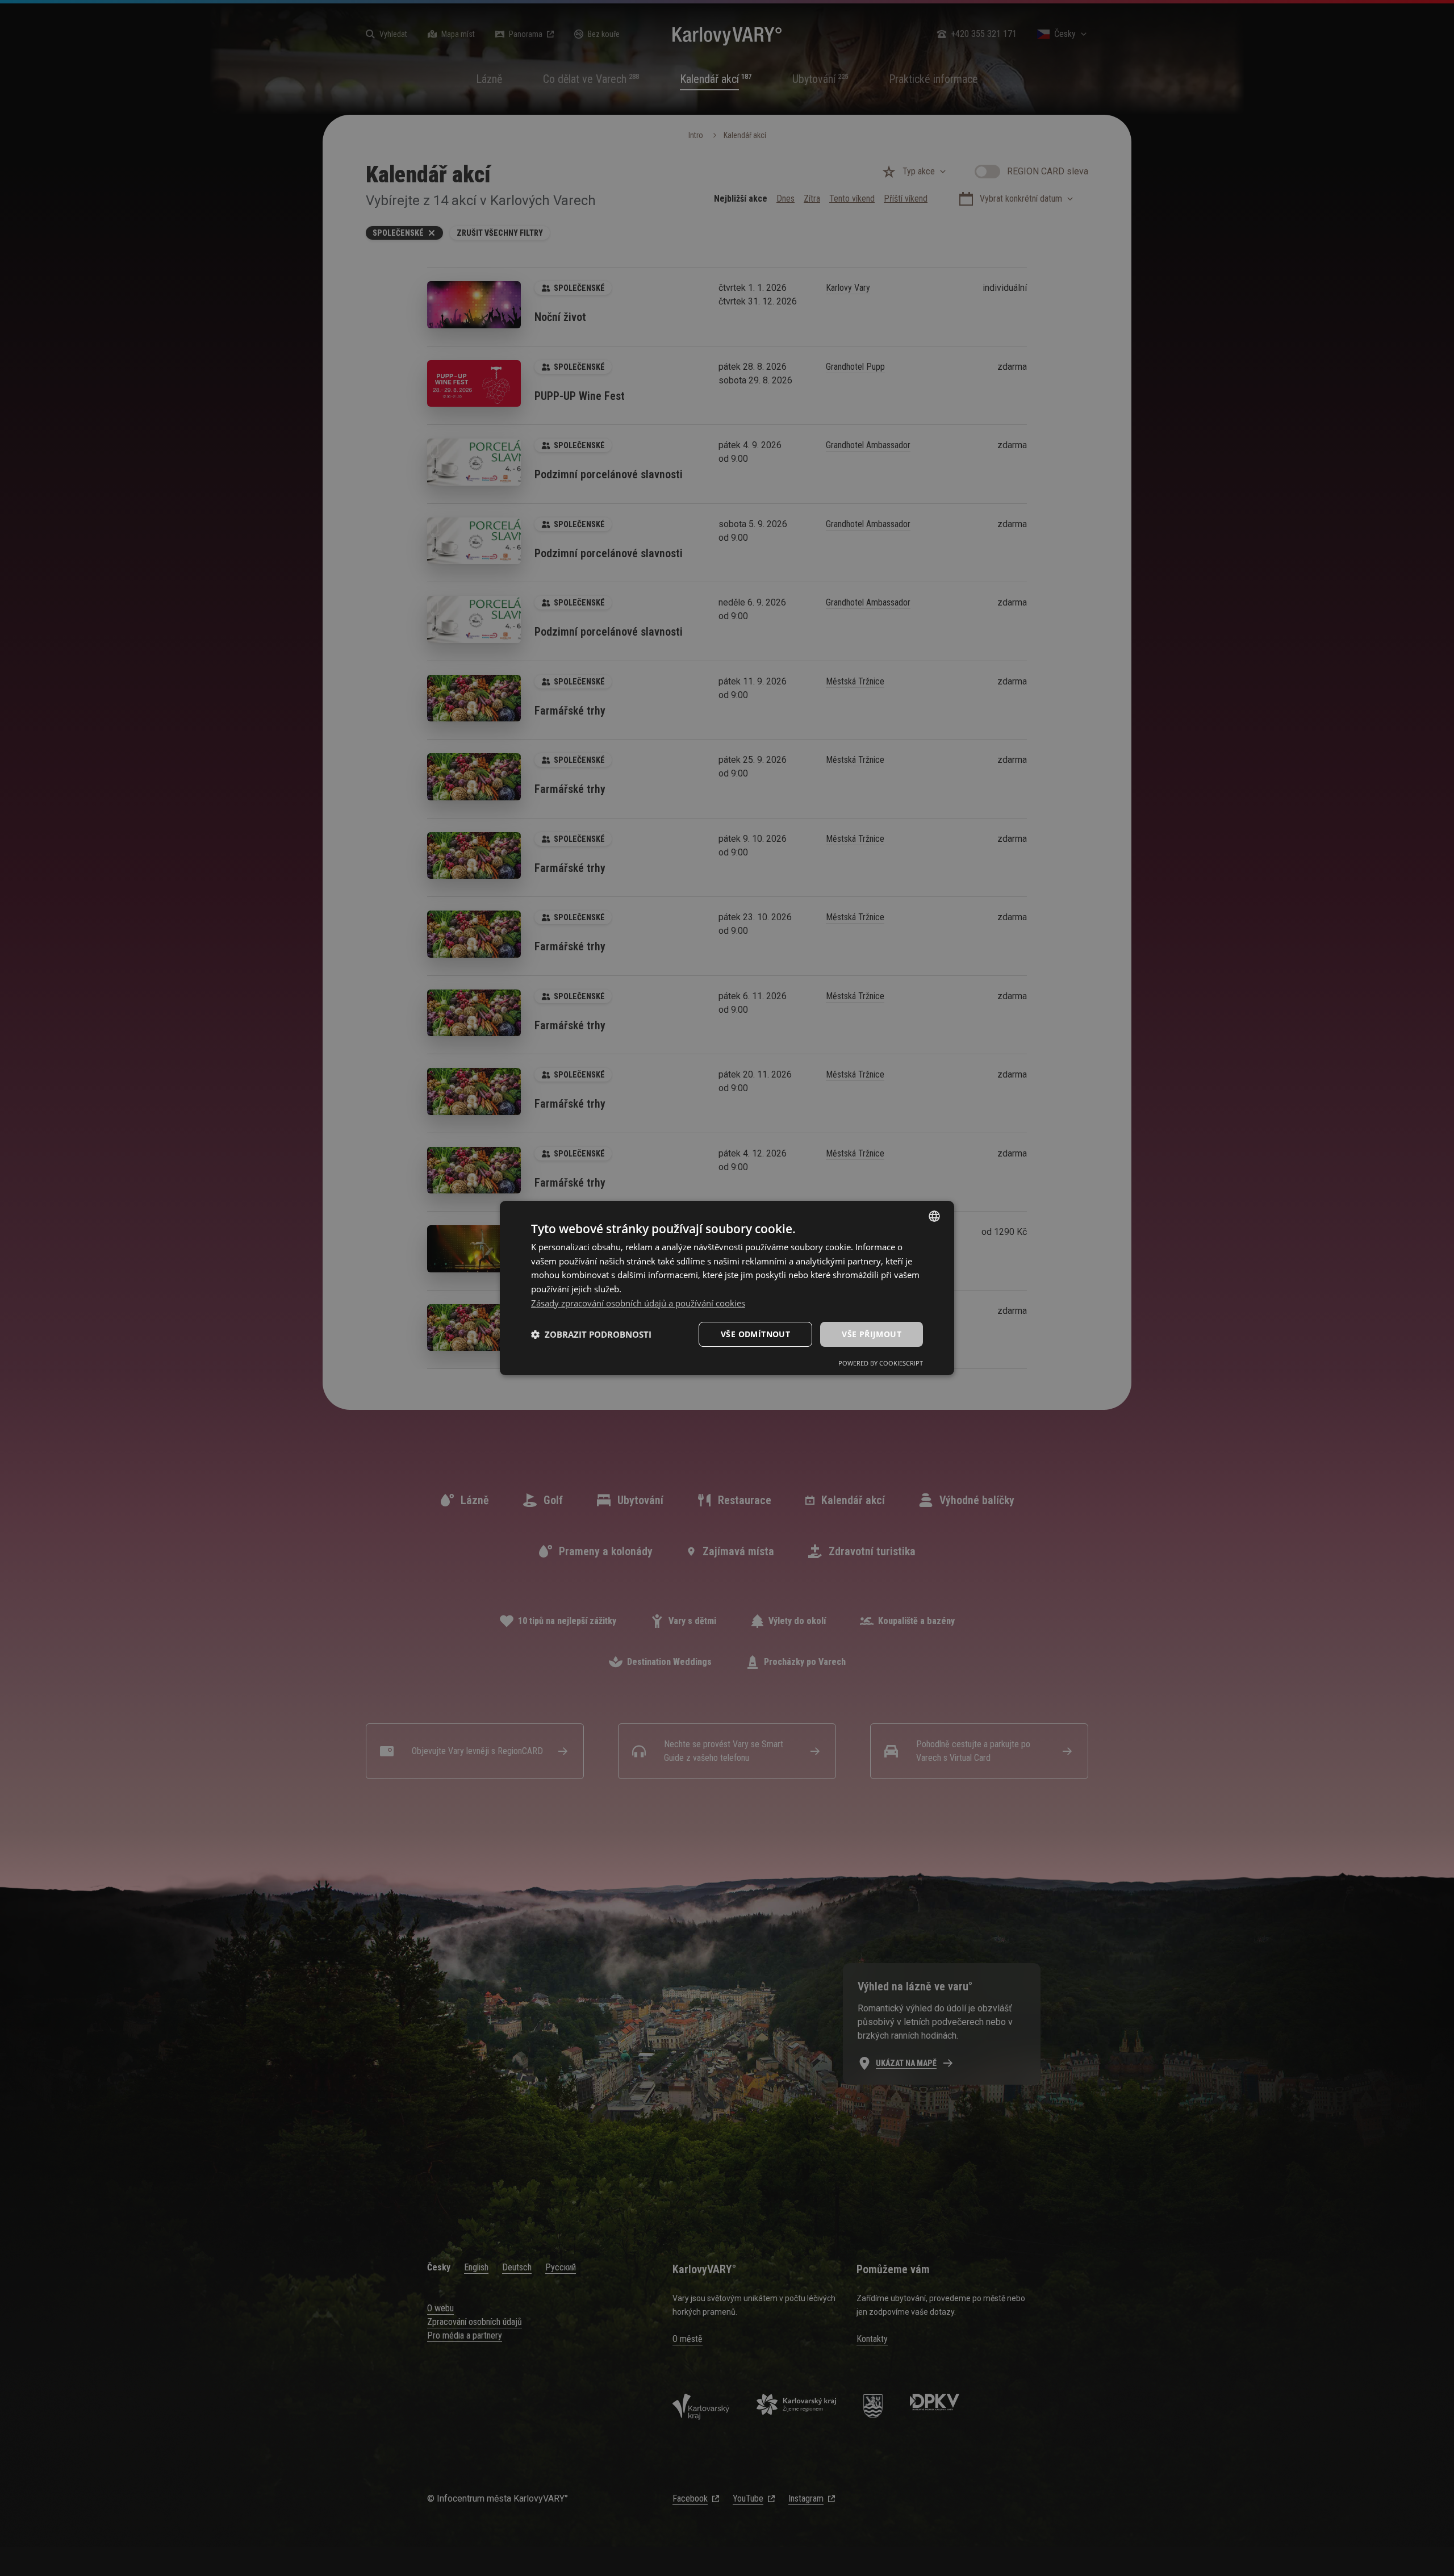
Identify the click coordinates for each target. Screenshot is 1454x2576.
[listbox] (934, 1216)
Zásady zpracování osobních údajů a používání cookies (638, 1303)
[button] (591, 1334)
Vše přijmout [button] (872, 1334)
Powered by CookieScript (881, 1363)
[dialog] (727, 1288)
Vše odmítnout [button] (755, 1334)
